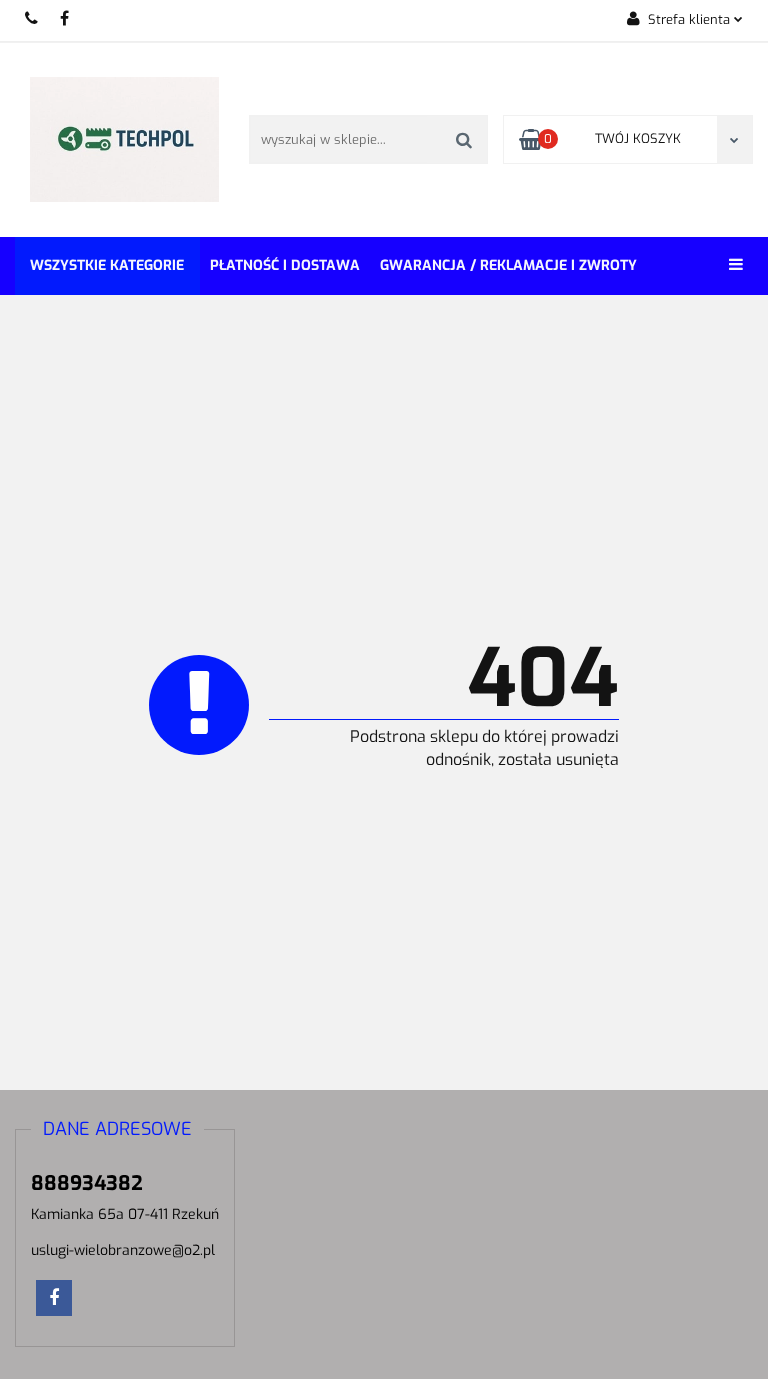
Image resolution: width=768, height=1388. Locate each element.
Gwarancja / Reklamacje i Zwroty (508, 265)
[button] (117, 1130)
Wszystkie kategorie (107, 265)
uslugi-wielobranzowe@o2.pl (123, 1250)
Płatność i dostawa (285, 265)
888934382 (32, 18)
